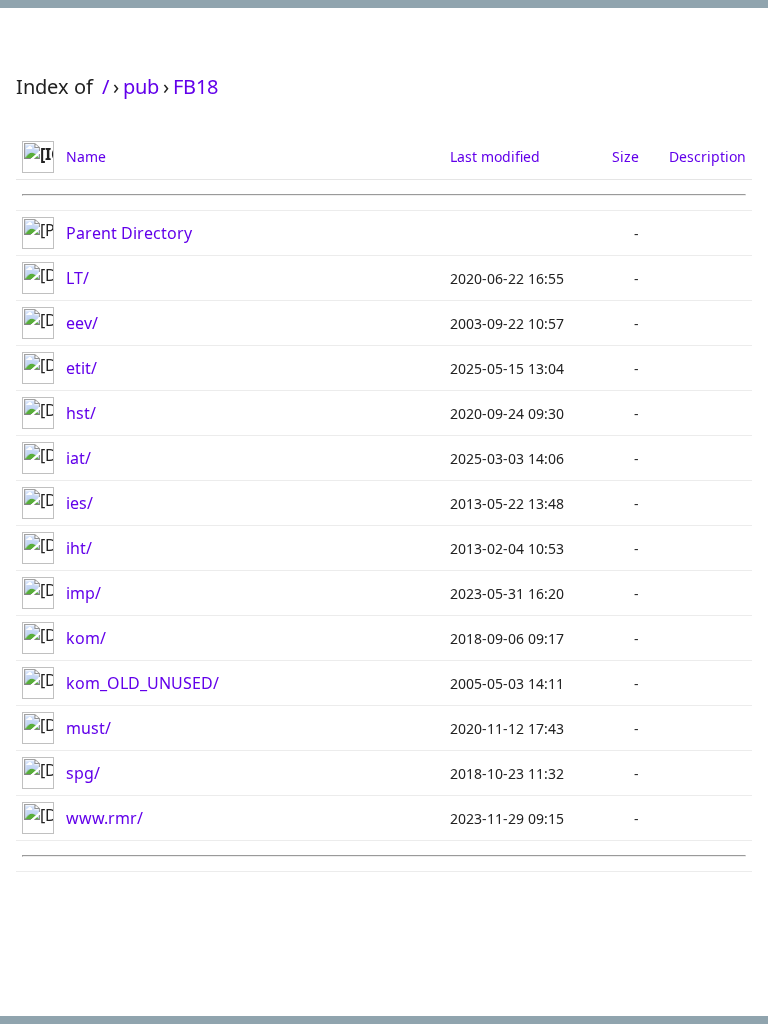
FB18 (195, 86)
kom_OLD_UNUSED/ (142, 683)
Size (625, 156)
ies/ (79, 503)
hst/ (81, 413)
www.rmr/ (104, 818)
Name (86, 156)
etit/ (81, 368)
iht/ (79, 548)
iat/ (78, 458)
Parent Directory (129, 233)
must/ (88, 728)
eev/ (82, 323)
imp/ (83, 593)
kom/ (86, 638)
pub (141, 86)
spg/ (83, 773)
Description (707, 156)
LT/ (77, 278)
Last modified (495, 156)
